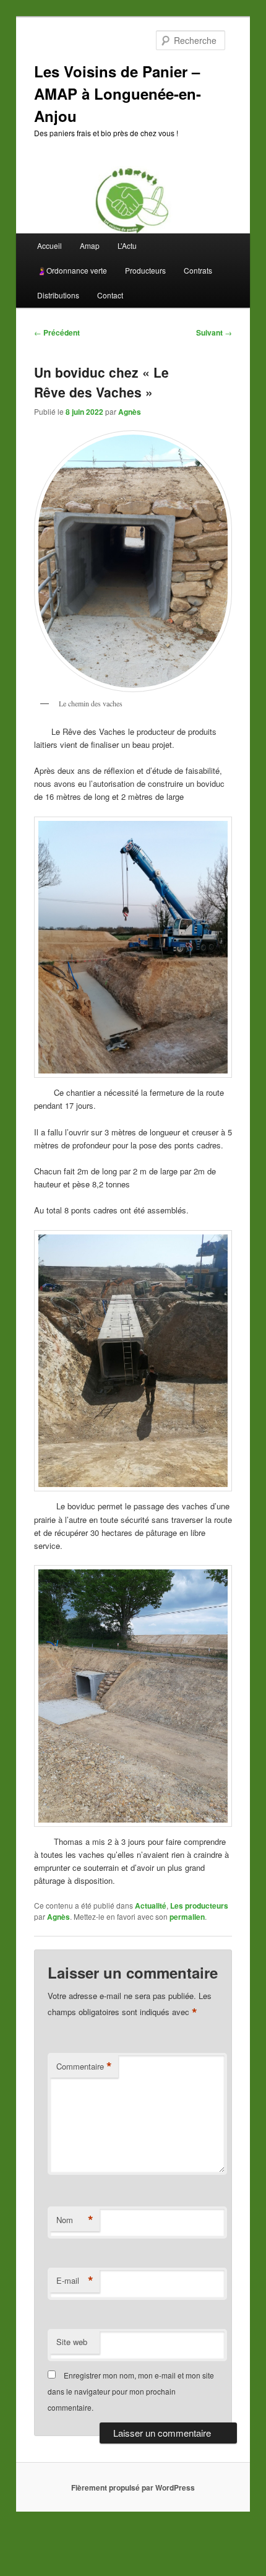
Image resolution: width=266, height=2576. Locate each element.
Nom (75, 2220)
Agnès (130, 412)
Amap (90, 245)
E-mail (75, 2281)
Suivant (214, 332)
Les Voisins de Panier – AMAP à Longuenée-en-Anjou (118, 93)
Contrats (198, 270)
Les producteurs (199, 1906)
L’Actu (127, 245)
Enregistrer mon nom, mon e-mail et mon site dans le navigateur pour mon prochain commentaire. (131, 2392)
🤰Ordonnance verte (72, 270)
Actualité (151, 1906)
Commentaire (84, 2066)
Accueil (49, 245)
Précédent (57, 332)
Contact (110, 295)
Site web (72, 2342)
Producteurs (145, 270)
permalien (187, 1917)
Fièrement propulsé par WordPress (133, 2487)
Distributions (58, 295)
